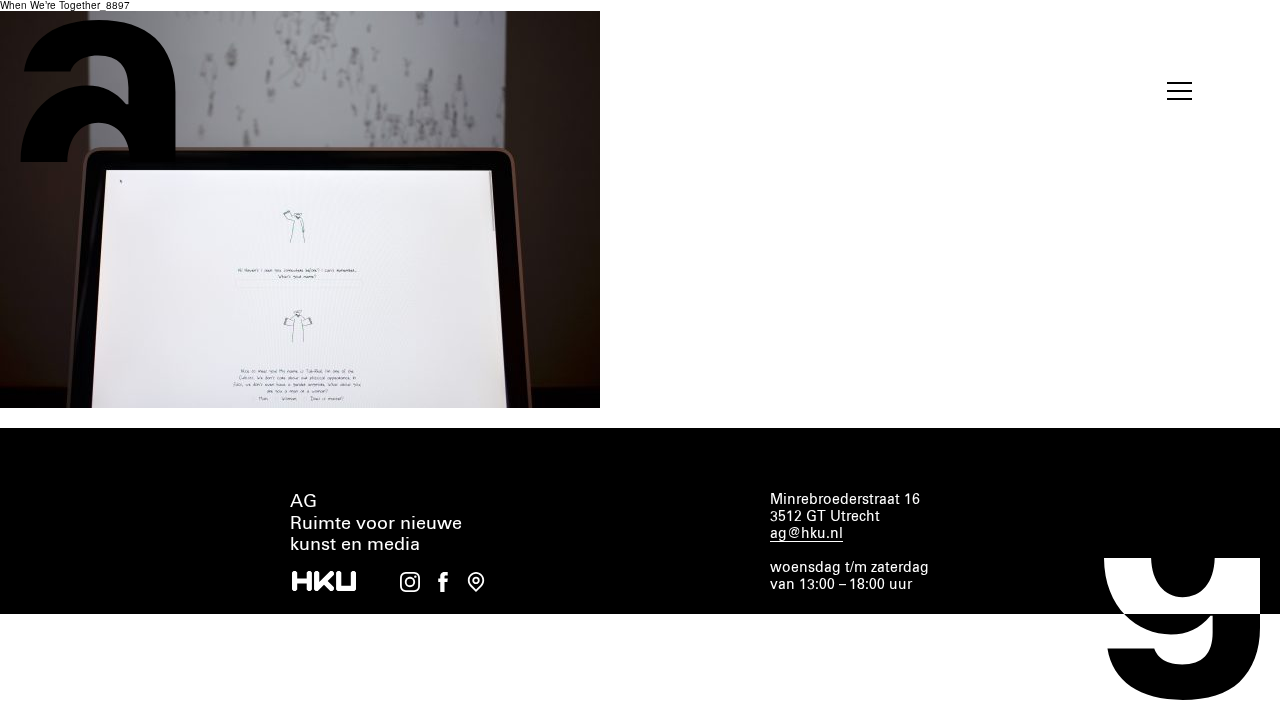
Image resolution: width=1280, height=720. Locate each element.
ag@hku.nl (806, 534)
